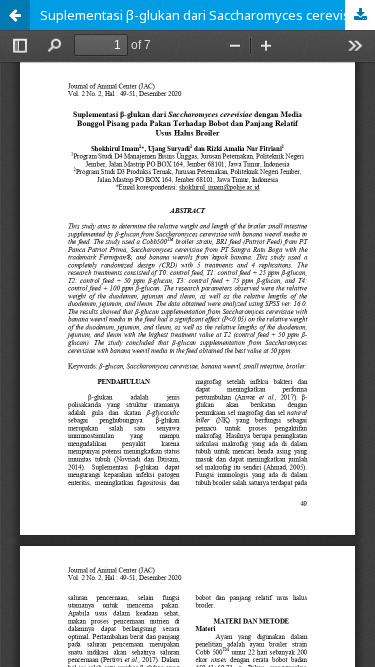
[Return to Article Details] (15, 15)
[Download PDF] (360, 15)
